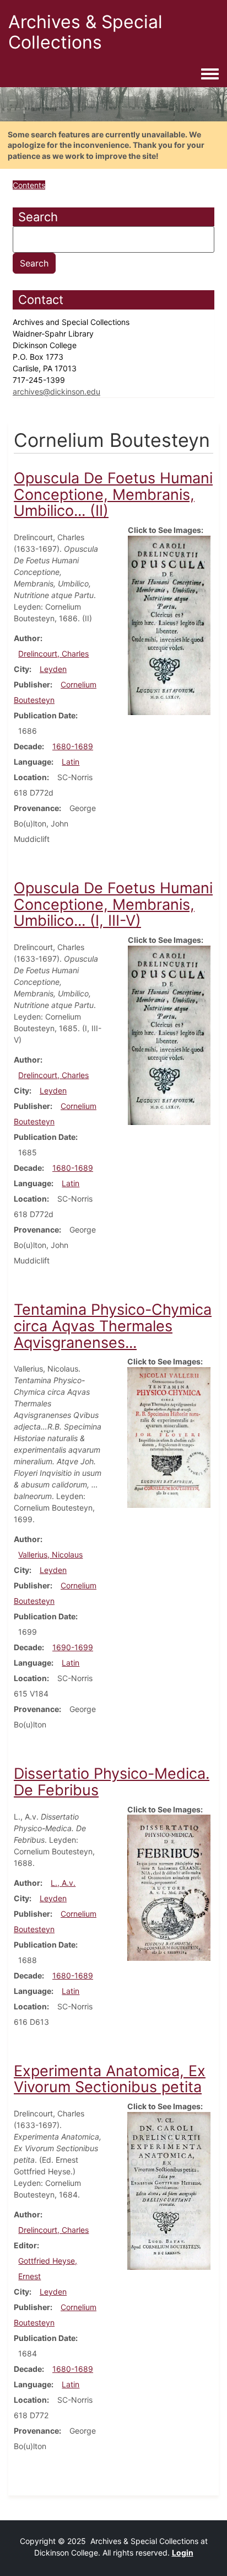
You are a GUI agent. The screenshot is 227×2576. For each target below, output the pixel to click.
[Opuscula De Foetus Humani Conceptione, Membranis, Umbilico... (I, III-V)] (169, 1034)
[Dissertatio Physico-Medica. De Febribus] (169, 1887)
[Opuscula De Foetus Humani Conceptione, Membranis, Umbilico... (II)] (169, 624)
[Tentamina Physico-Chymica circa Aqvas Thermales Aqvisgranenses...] (169, 1436)
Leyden (53, 669)
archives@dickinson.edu (56, 391)
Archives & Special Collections (85, 32)
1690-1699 (73, 1647)
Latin (71, 762)
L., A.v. (63, 1883)
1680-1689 (73, 746)
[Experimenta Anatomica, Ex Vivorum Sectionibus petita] (169, 2190)
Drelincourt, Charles (53, 654)
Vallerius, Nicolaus (50, 1554)
